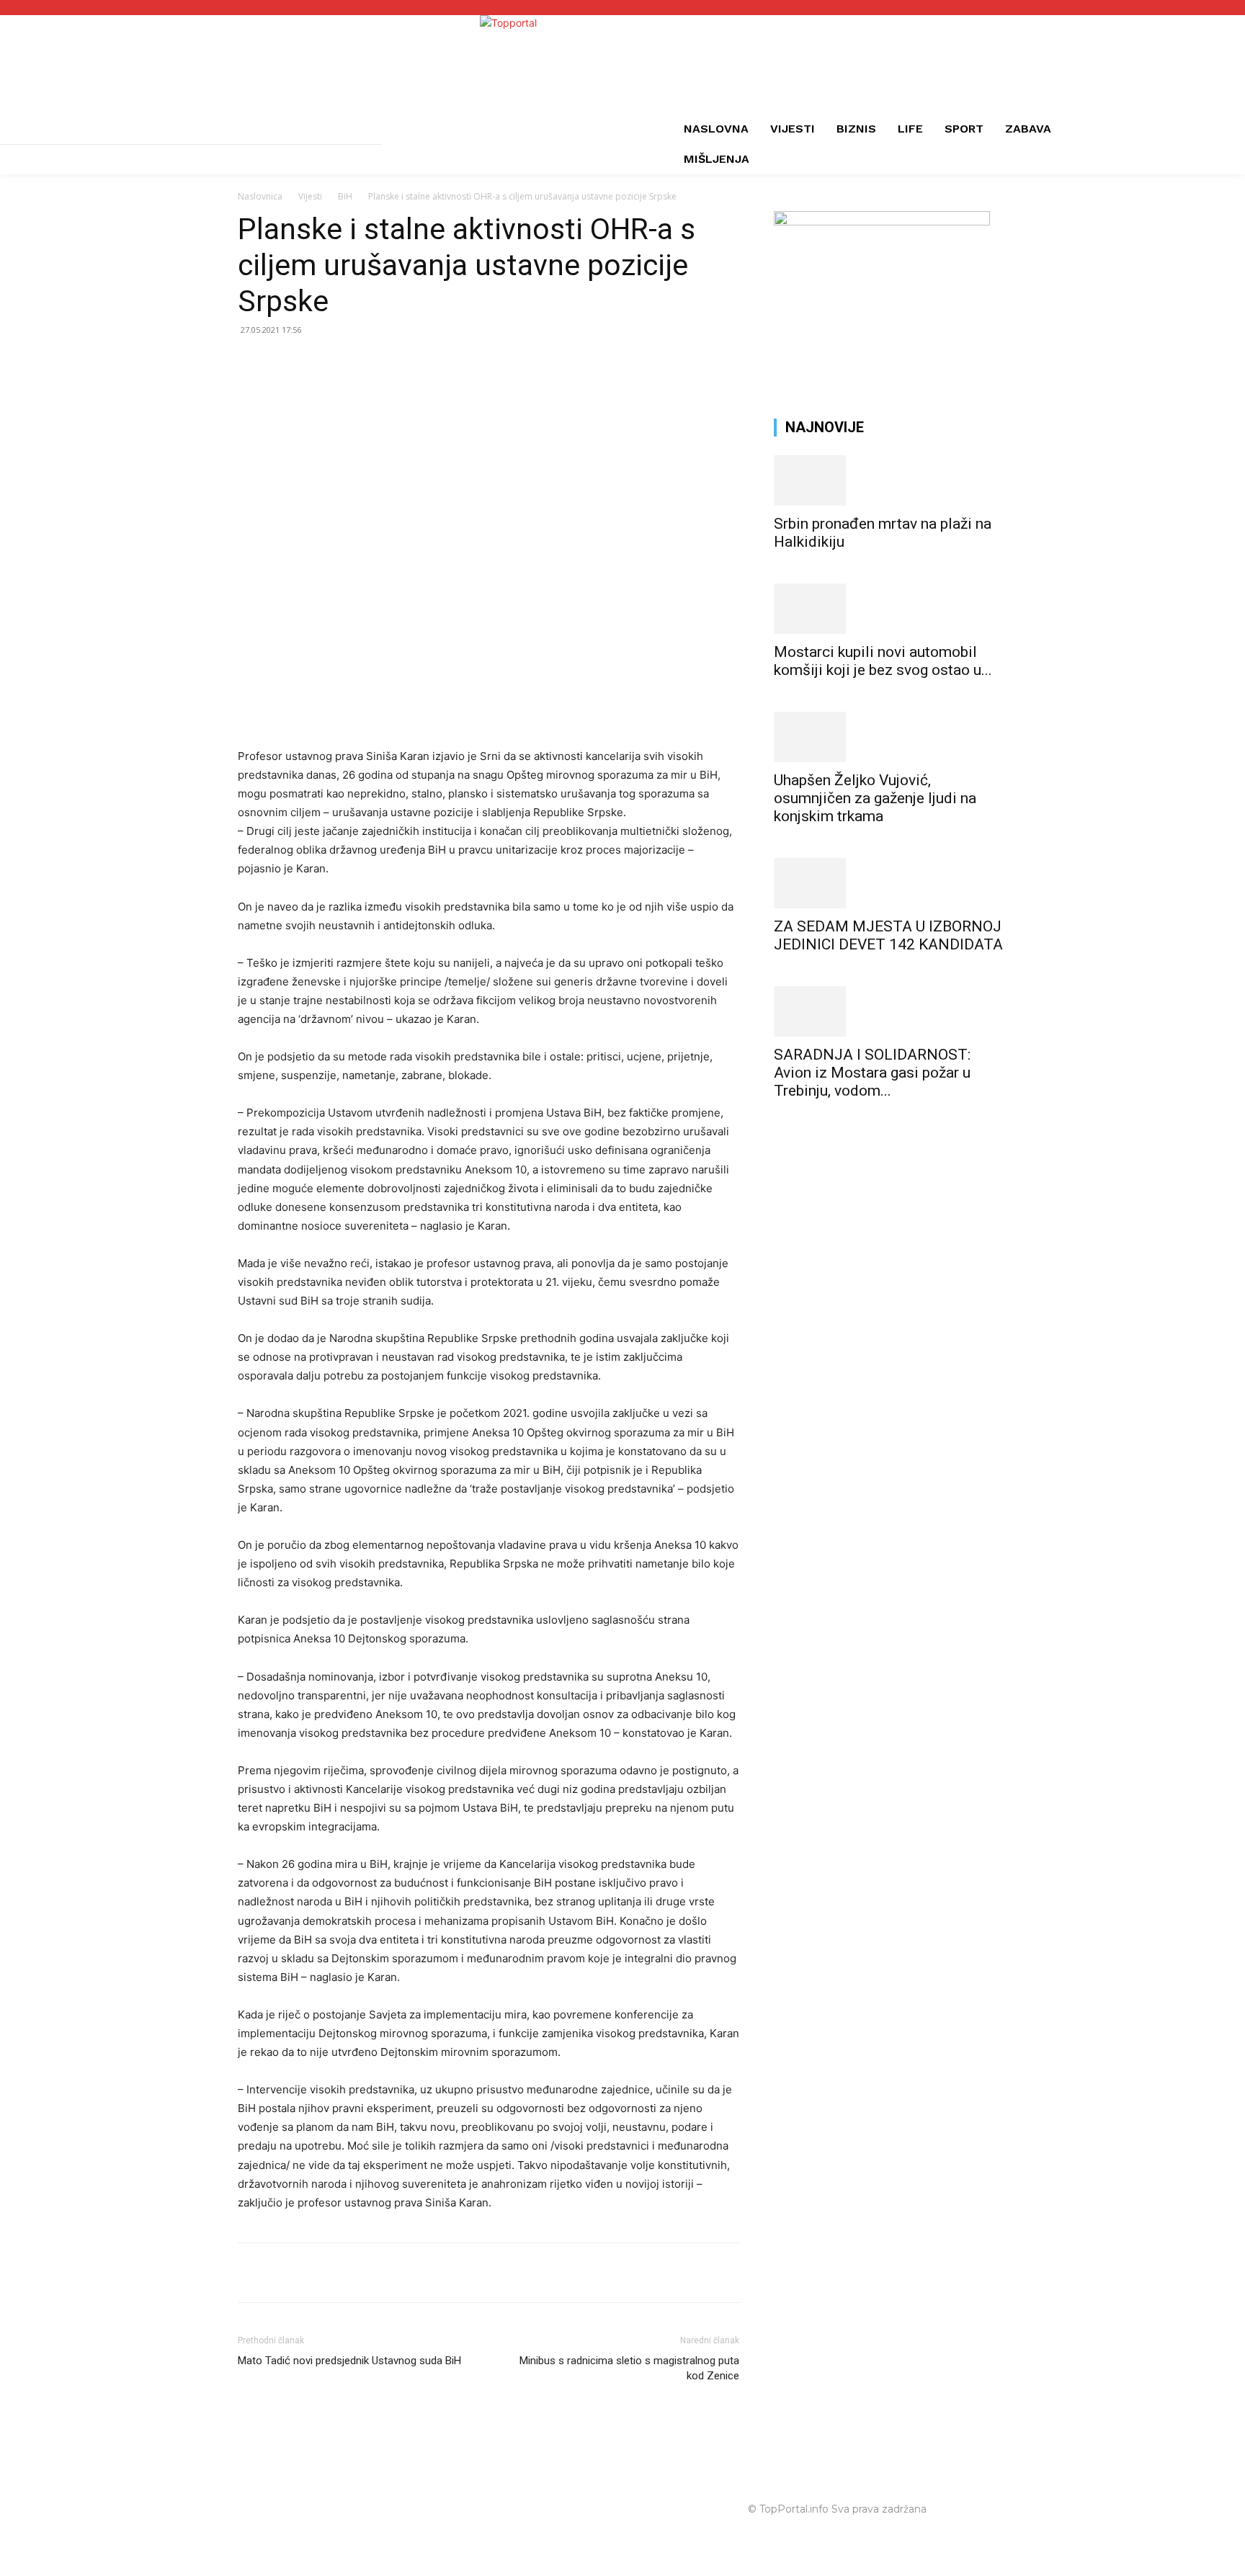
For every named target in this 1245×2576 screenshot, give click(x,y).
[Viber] (385, 2273)
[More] (419, 2273)
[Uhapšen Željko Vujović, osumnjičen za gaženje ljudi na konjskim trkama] (891, 737)
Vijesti (310, 196)
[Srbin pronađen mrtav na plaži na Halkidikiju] (891, 480)
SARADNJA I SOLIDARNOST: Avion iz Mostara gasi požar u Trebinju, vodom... (872, 1073)
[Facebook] (252, 2273)
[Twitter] (285, 2273)
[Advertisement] (891, 1222)
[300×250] (882, 222)
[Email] (352, 2273)
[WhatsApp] (318, 2273)
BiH (345, 196)
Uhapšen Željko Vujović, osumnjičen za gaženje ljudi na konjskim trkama (875, 798)
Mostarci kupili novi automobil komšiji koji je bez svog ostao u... (883, 661)
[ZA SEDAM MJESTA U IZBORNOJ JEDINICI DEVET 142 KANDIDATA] (891, 883)
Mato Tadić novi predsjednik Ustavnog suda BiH (349, 2361)
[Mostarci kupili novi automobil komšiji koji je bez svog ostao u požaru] (891, 609)
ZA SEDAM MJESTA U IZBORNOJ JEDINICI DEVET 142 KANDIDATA (888, 935)
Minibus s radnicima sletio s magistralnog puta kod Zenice (629, 2368)
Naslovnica (260, 196)
